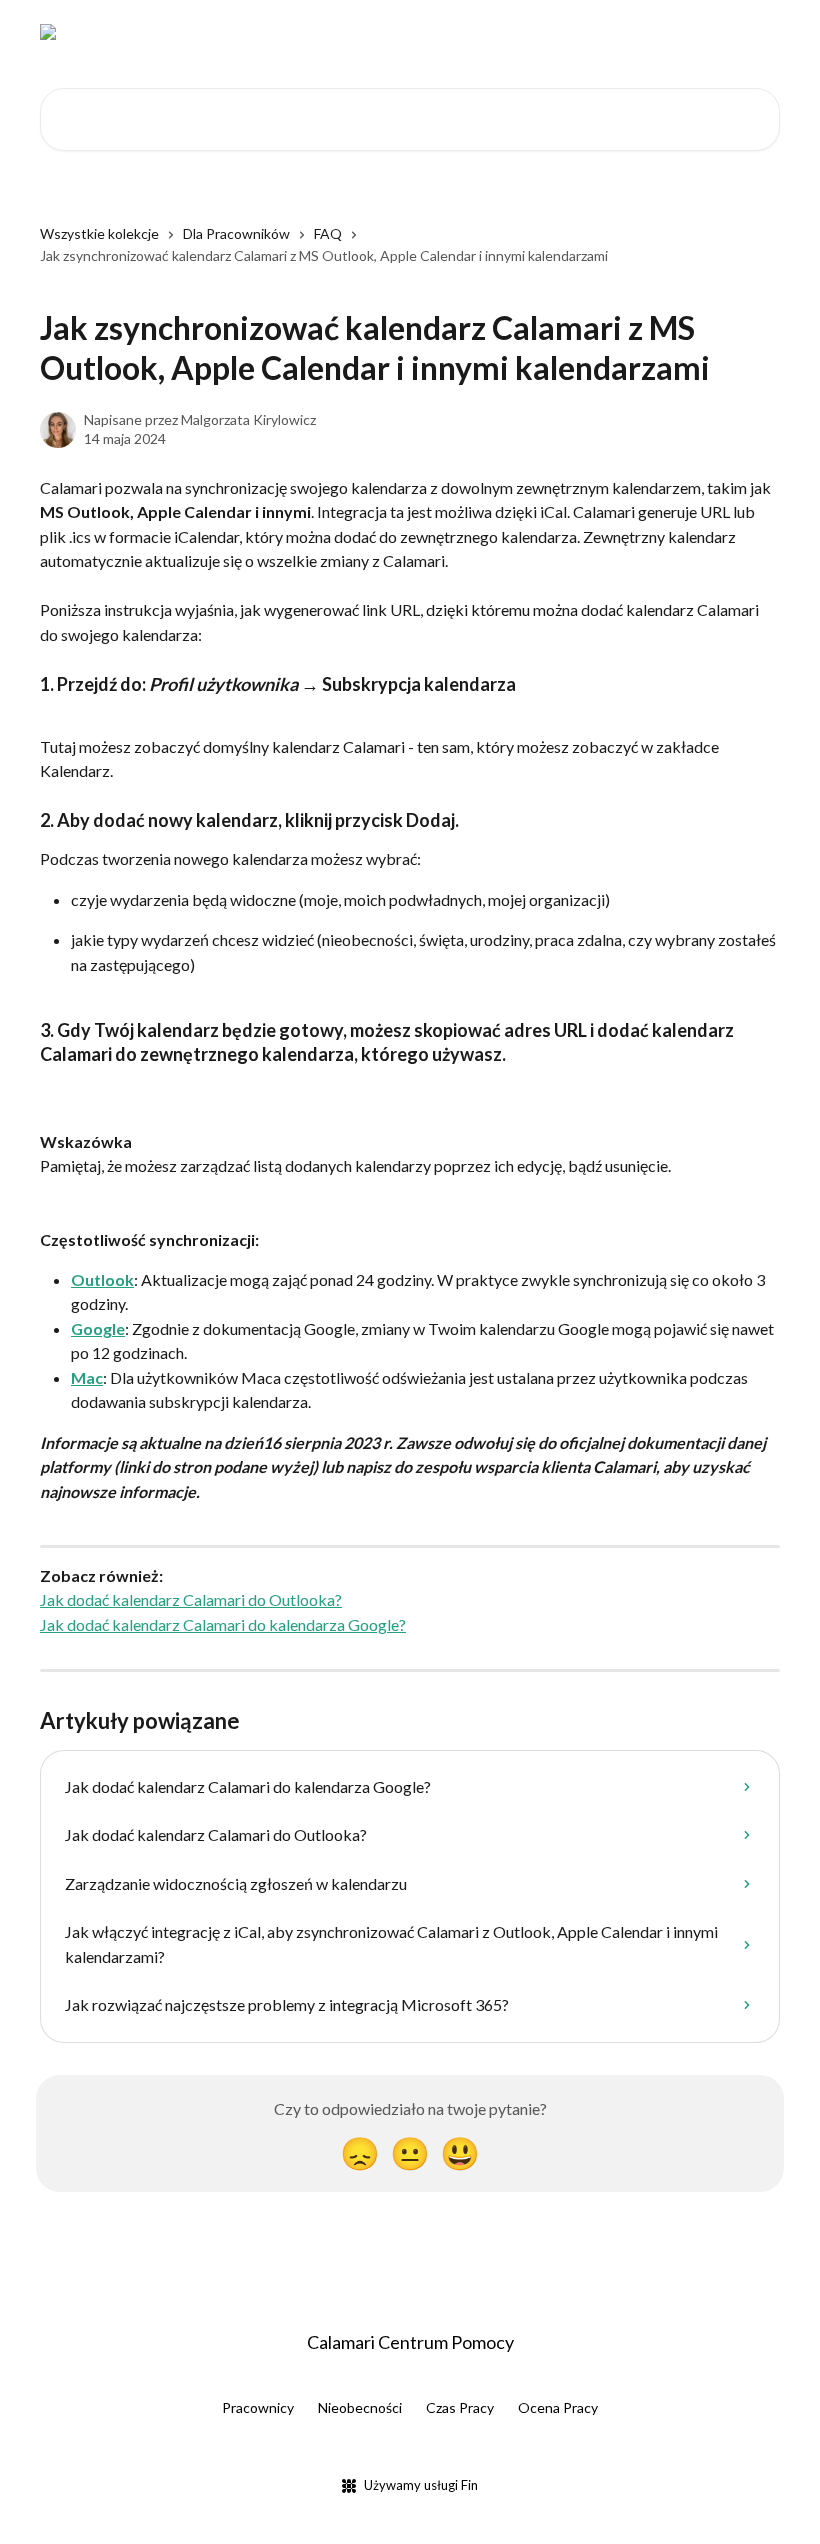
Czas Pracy (460, 2407)
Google (98, 1328)
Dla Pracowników (236, 233)
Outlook (102, 1279)
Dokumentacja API (613, 32)
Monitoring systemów (453, 32)
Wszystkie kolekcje (99, 233)
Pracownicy (258, 2407)
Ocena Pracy (558, 2407)
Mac (87, 1377)
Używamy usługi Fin (421, 2485)
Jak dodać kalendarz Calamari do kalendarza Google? (223, 1624)
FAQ (328, 233)
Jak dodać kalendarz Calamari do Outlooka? (191, 1599)
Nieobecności (360, 2407)
